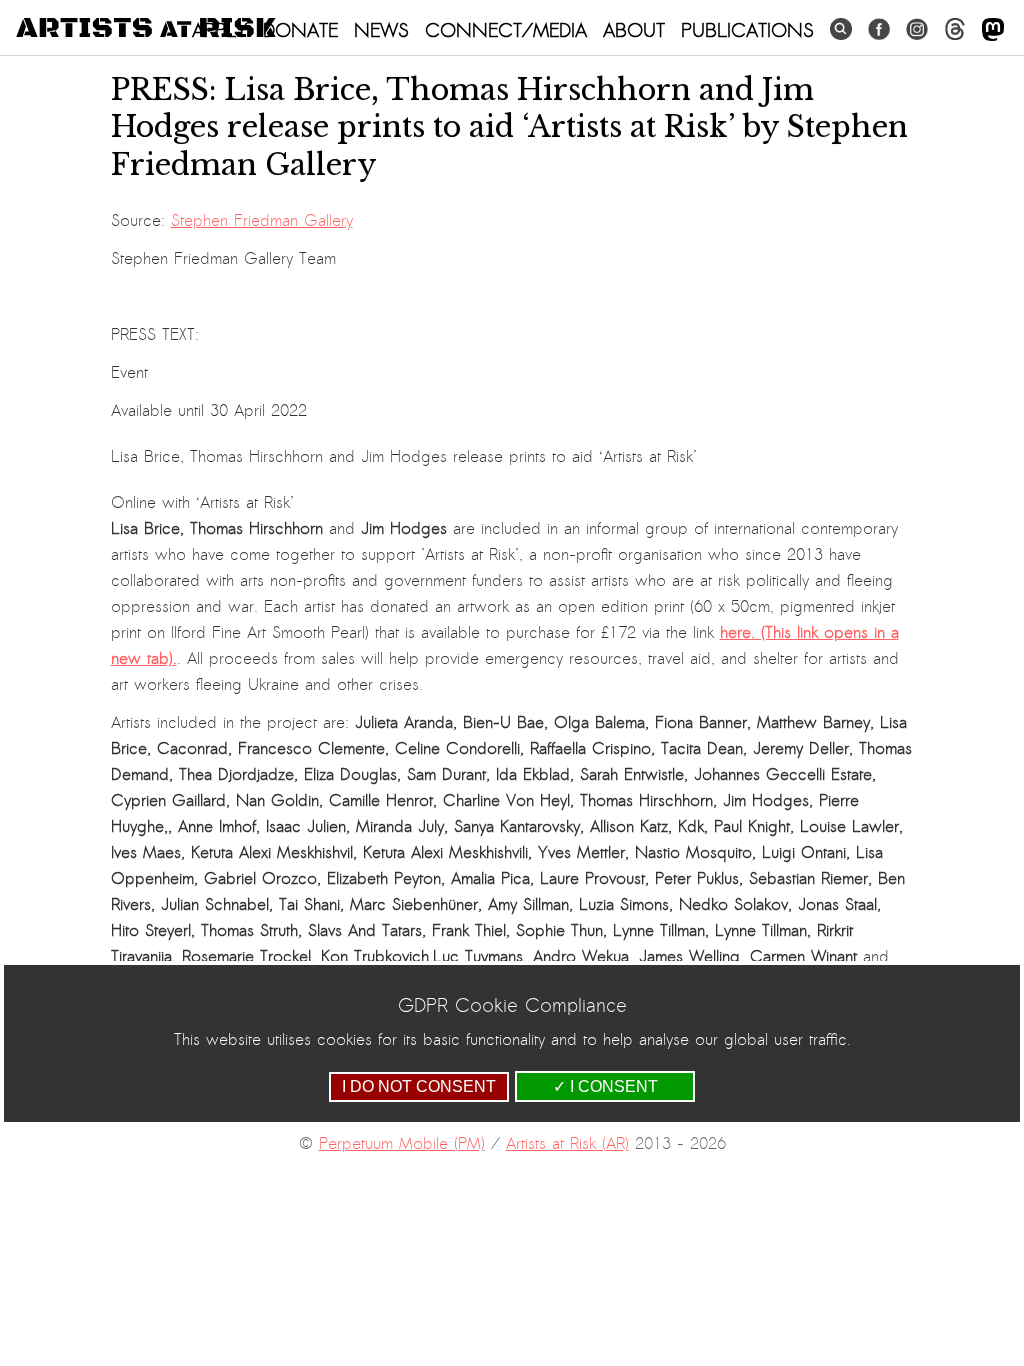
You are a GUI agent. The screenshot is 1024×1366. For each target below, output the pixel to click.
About (634, 30)
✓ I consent (605, 1086)
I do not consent (419, 1086)
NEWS (381, 30)
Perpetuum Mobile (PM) (402, 1144)
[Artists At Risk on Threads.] (955, 29)
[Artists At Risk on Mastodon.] (993, 30)
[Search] (841, 29)
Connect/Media (506, 30)
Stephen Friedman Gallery (262, 221)
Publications (747, 30)
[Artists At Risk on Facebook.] (879, 29)
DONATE (300, 30)
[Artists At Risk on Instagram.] (917, 29)
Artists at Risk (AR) (567, 1144)
